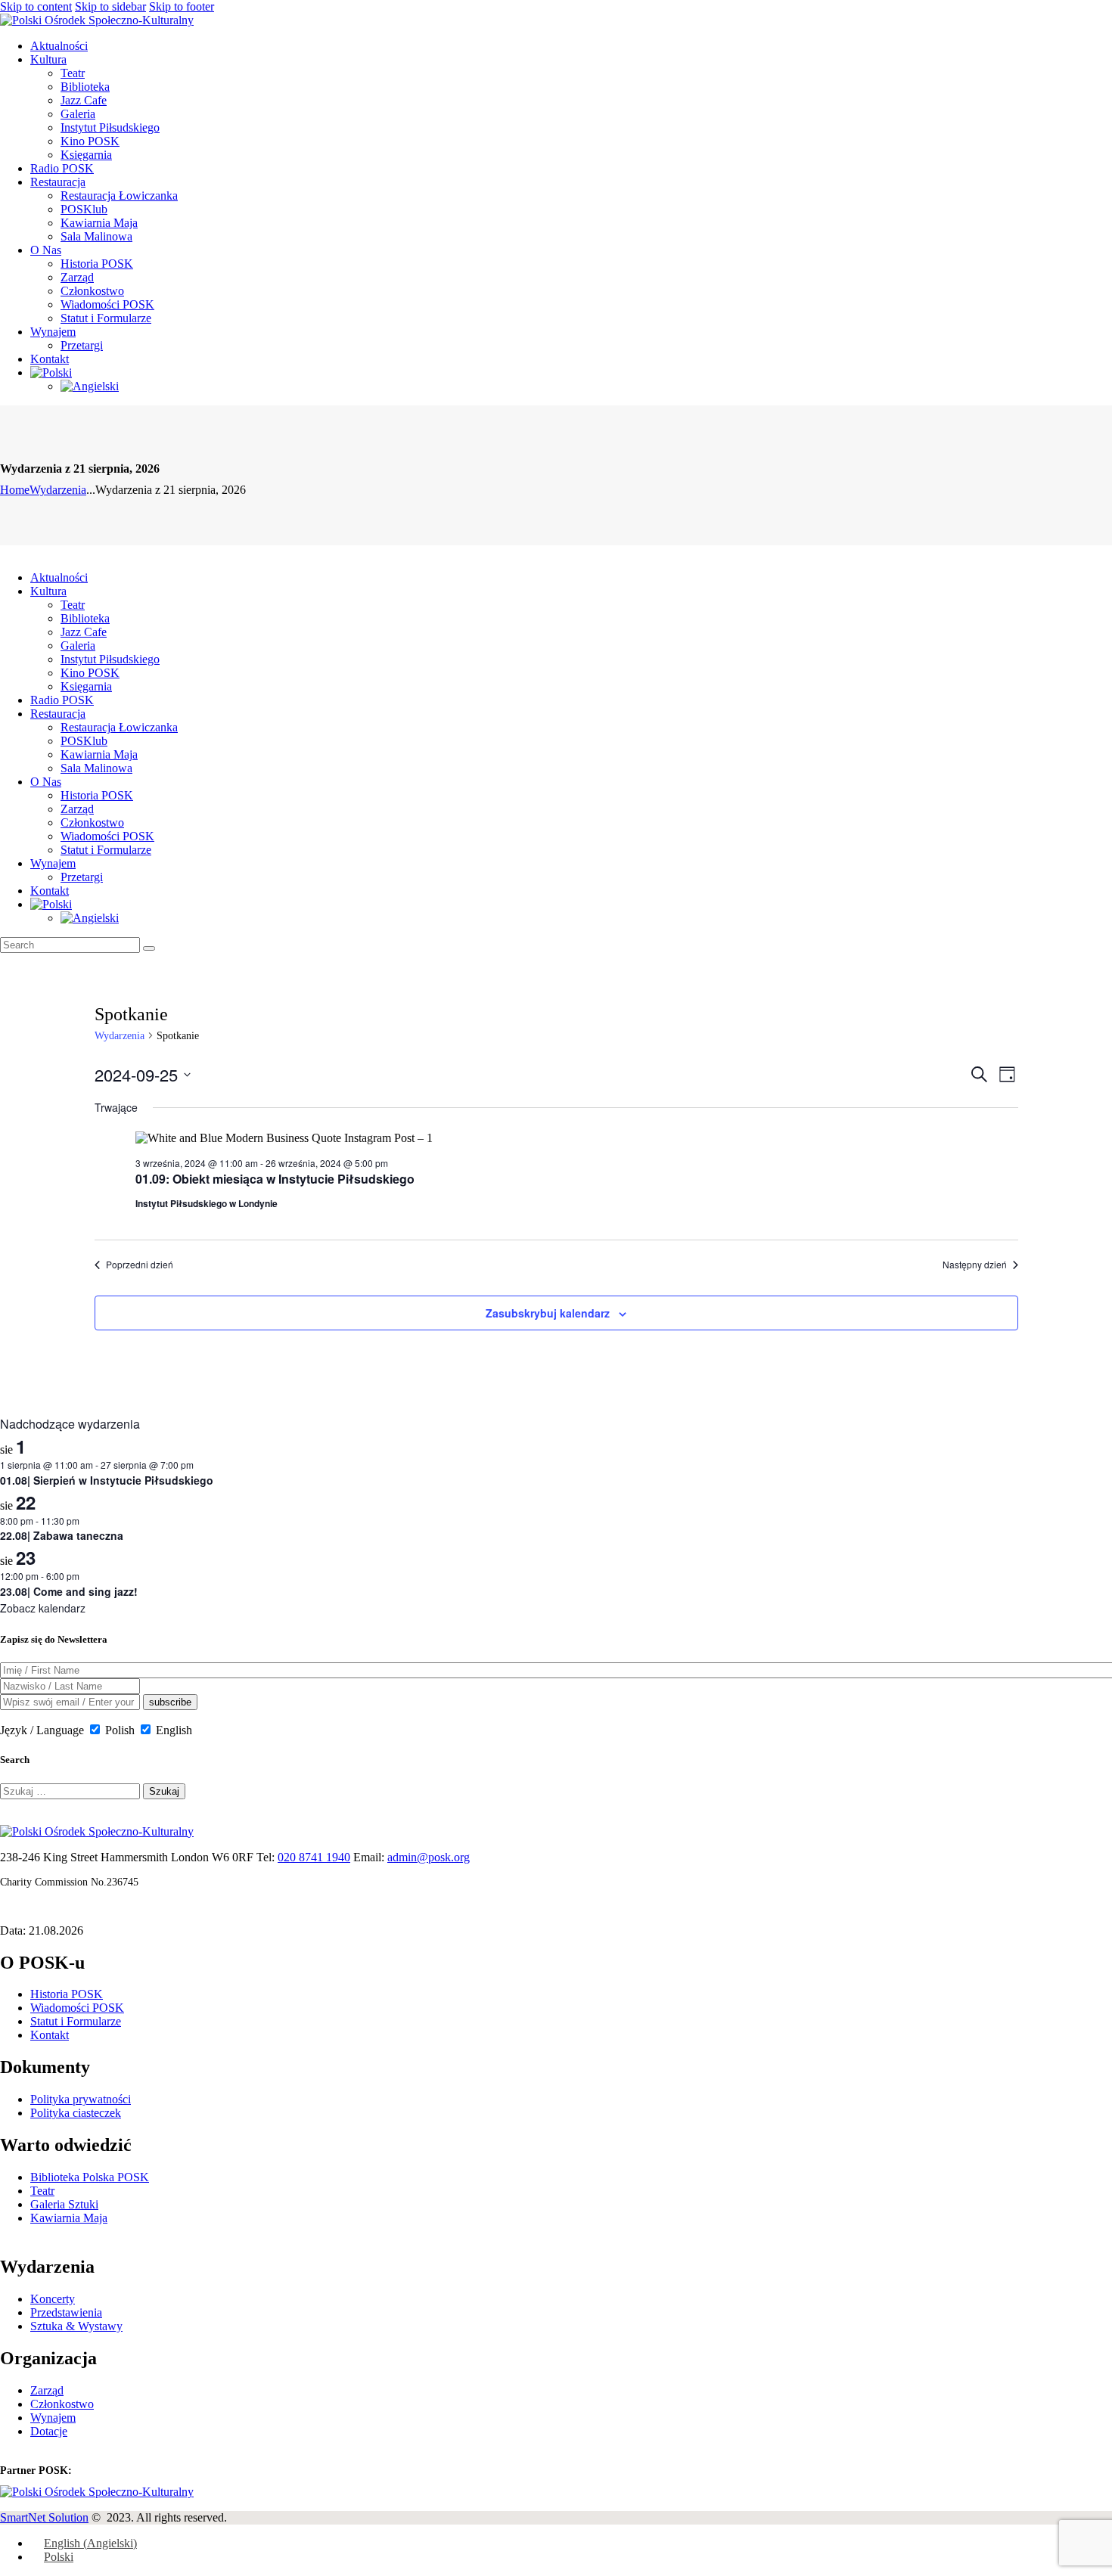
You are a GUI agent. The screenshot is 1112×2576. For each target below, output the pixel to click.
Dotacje (49, 2431)
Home (15, 490)
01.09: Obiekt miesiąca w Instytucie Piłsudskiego (275, 1179)
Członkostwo (62, 2404)
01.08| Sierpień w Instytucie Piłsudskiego (107, 1480)
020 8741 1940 (314, 1857)
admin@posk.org (429, 1857)
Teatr (42, 2191)
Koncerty (53, 2299)
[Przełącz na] (51, 372)
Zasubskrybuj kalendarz (548, 1313)
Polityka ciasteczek (76, 2113)
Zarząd (47, 2390)
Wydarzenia (58, 490)
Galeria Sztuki (64, 2204)
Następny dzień (975, 1265)
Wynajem (53, 2418)
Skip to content (36, 6)
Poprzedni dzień (140, 1265)
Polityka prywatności (81, 2099)
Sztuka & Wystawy (76, 2326)
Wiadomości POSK (77, 2008)
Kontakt (50, 2035)
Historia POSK (67, 1994)
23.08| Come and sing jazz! (69, 1591)
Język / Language (42, 1730)
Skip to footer (182, 6)
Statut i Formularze (76, 2021)
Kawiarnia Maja (69, 2218)
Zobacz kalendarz (43, 1608)
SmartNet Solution (44, 2517)
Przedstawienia (66, 2312)
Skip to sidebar (110, 6)
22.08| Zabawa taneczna (62, 1535)
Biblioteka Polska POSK (90, 2177)
